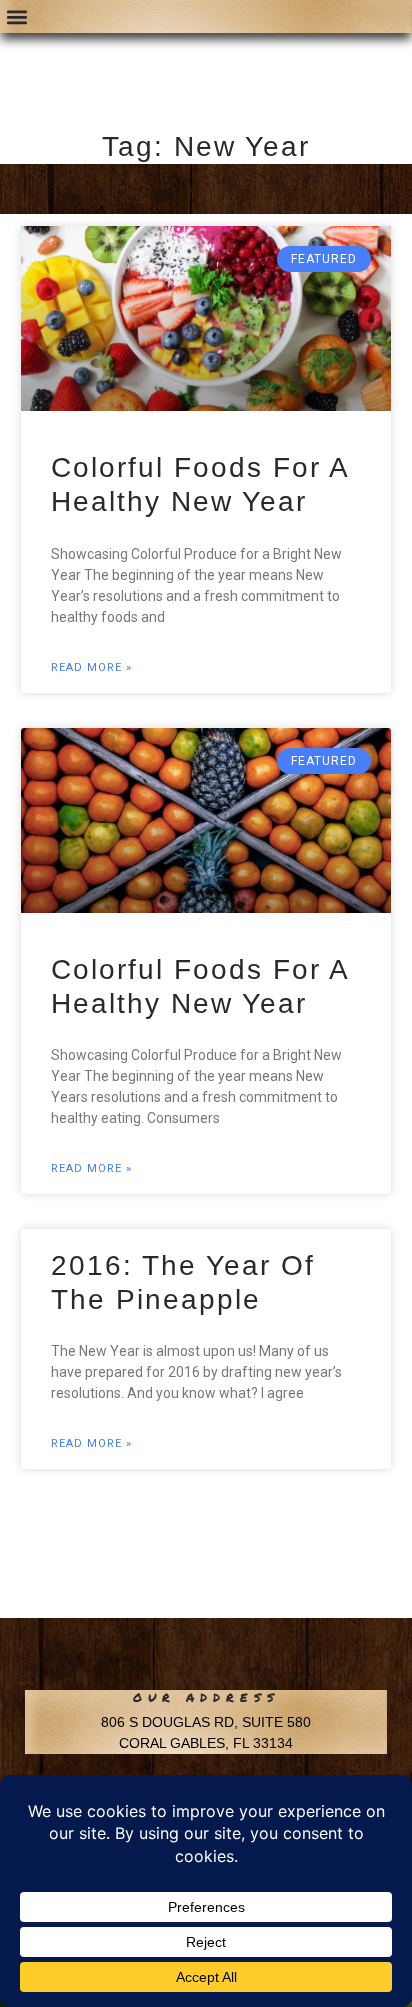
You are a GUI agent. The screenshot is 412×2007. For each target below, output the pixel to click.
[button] (16, 16)
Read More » (91, 667)
